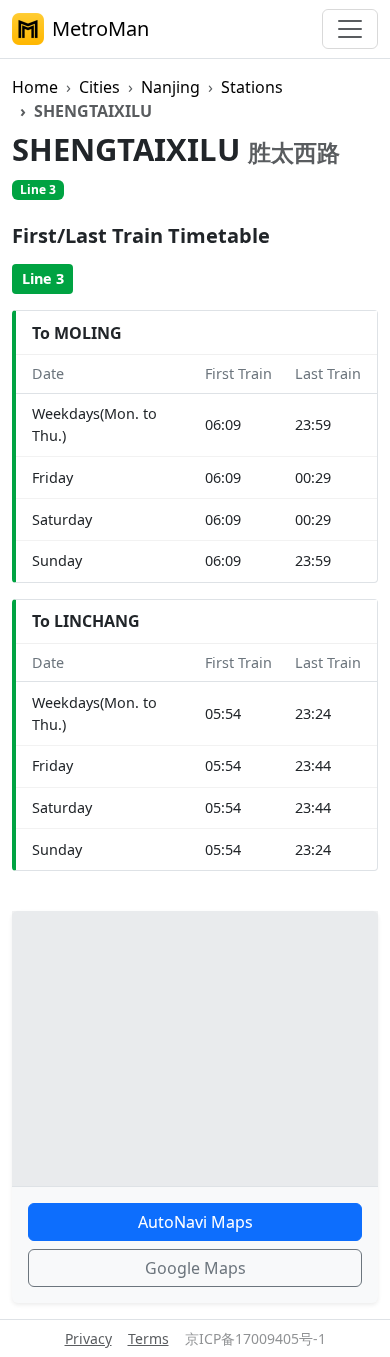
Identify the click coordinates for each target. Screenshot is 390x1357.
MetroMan (100, 28)
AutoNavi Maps (195, 1222)
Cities (99, 87)
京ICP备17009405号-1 (255, 1338)
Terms (148, 1338)
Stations (252, 87)
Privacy (88, 1338)
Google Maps (195, 1268)
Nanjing (170, 87)
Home (35, 87)
